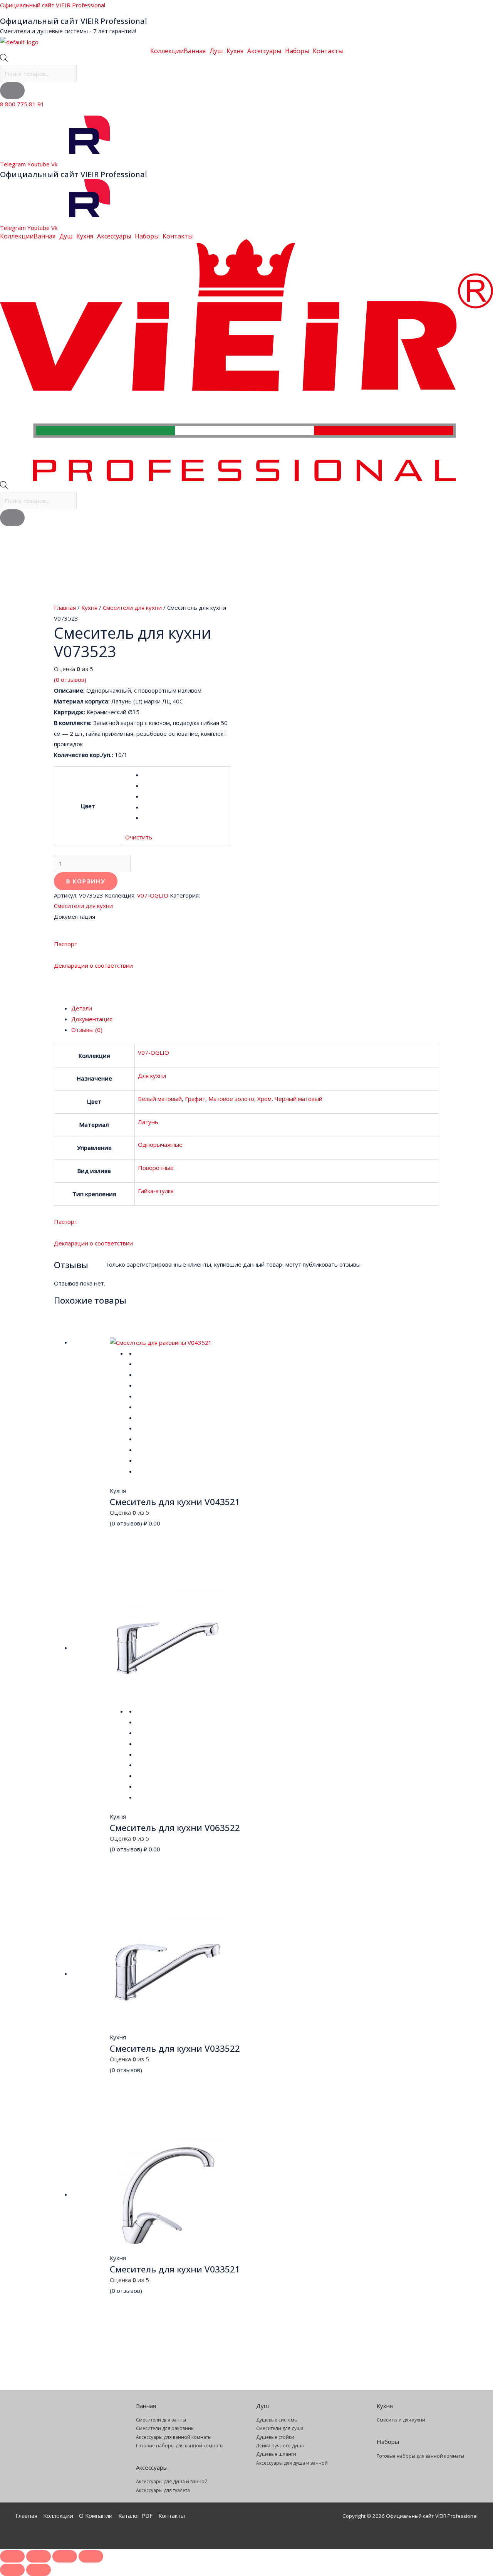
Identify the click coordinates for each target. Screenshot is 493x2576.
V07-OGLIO (153, 895)
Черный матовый (298, 1099)
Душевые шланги (276, 2454)
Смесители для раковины (165, 2428)
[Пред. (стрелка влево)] (12, 2570)
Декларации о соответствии (93, 965)
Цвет (88, 806)
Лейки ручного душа (280, 2446)
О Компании (96, 2516)
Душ (216, 51)
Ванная (195, 51)
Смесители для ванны (161, 2420)
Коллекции (167, 51)
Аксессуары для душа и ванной (172, 2481)
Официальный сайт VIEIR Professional (53, 5)
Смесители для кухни (132, 607)
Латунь (148, 1122)
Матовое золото (231, 1099)
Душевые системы (277, 2420)
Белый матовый (160, 1099)
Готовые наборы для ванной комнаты (180, 2446)
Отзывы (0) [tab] (87, 1030)
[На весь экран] (39, 2556)
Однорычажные (160, 1145)
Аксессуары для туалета (163, 2490)
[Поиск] (12, 91)
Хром (264, 1099)
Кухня (235, 51)
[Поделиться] (65, 2556)
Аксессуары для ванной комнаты (174, 2437)
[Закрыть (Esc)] (91, 2556)
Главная (65, 607)
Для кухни (152, 1076)
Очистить (139, 837)
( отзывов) (70, 680)
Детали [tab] (82, 1008)
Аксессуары (264, 51)
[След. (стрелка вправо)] (39, 2570)
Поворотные (156, 1168)
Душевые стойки (275, 2437)
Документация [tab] (92, 1019)
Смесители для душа (280, 2428)
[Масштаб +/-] (12, 2556)
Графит (195, 1099)
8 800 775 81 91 (22, 104)
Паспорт (66, 944)
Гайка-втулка (156, 1191)
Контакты (328, 51)
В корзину (86, 881)
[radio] (185, 775)
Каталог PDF (135, 2516)
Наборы (297, 51)
